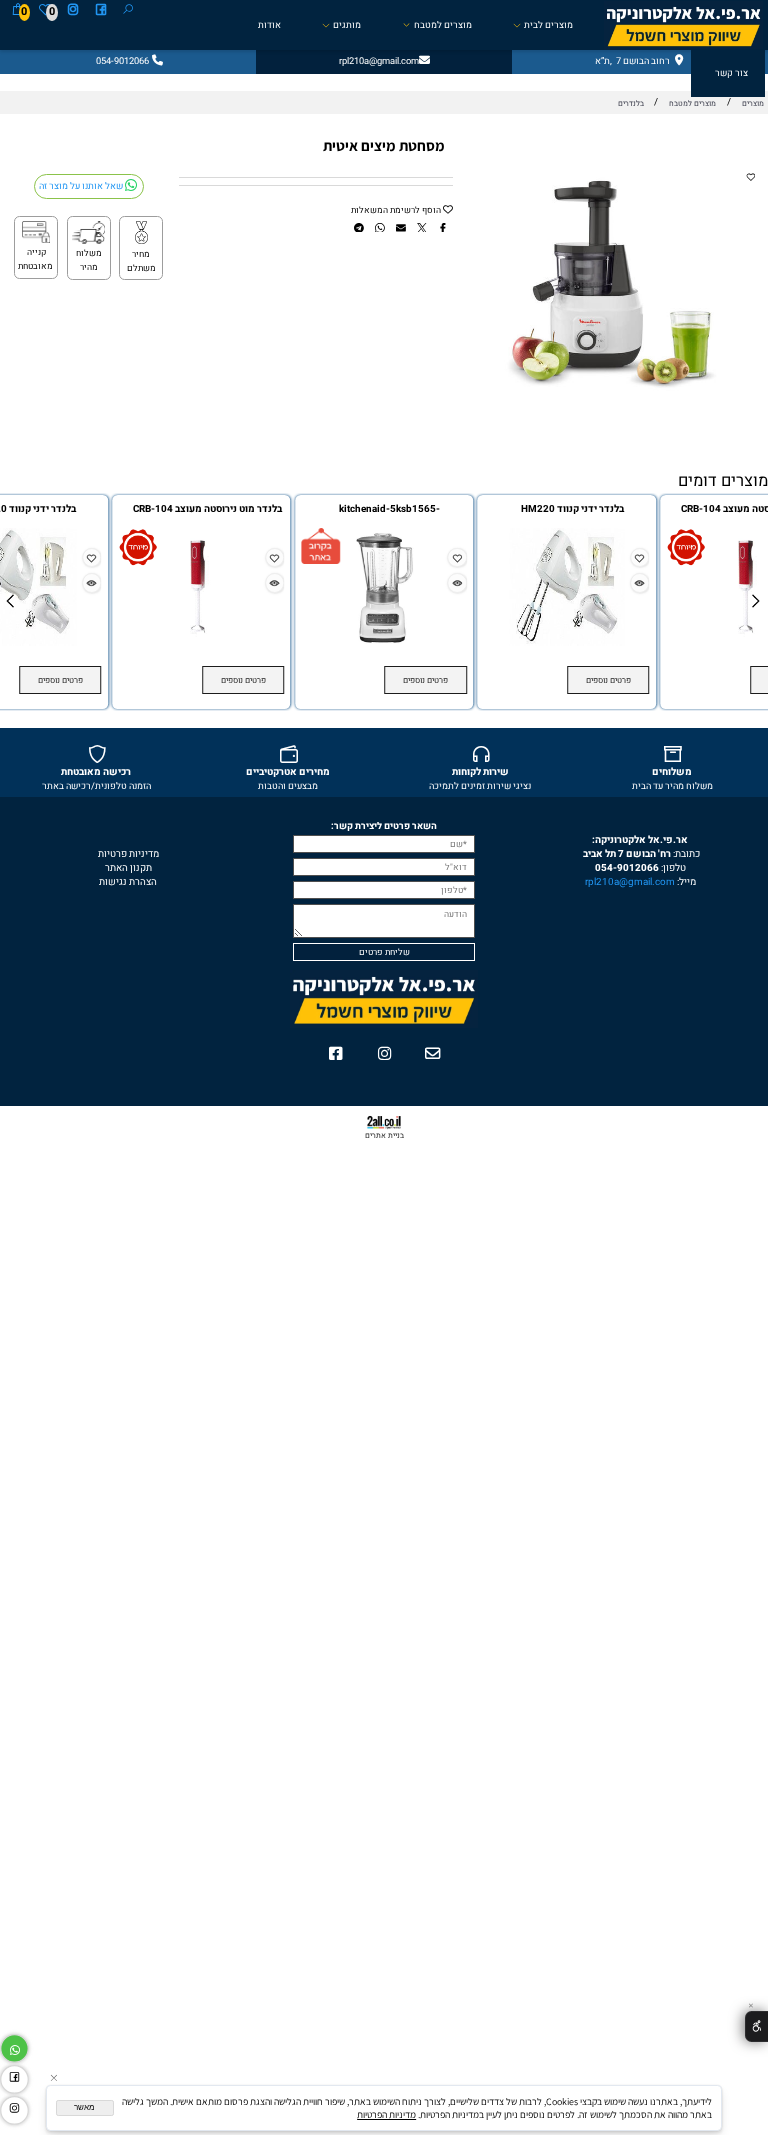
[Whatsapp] (14, 2046)
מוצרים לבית (548, 25)
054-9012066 (627, 868)
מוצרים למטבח (443, 25)
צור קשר (731, 73)
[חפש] (128, 11)
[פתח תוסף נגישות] (756, 2026)
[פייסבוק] (101, 11)
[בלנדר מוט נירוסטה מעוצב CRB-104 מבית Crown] (201, 643)
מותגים (347, 25)
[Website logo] (683, 25)
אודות (269, 25)
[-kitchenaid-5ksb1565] (384, 643)
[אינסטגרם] (73, 11)
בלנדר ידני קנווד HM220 (572, 509)
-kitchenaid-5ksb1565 (389, 509)
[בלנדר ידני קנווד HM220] (566, 643)
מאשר (84, 2107)
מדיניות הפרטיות (386, 2114)
